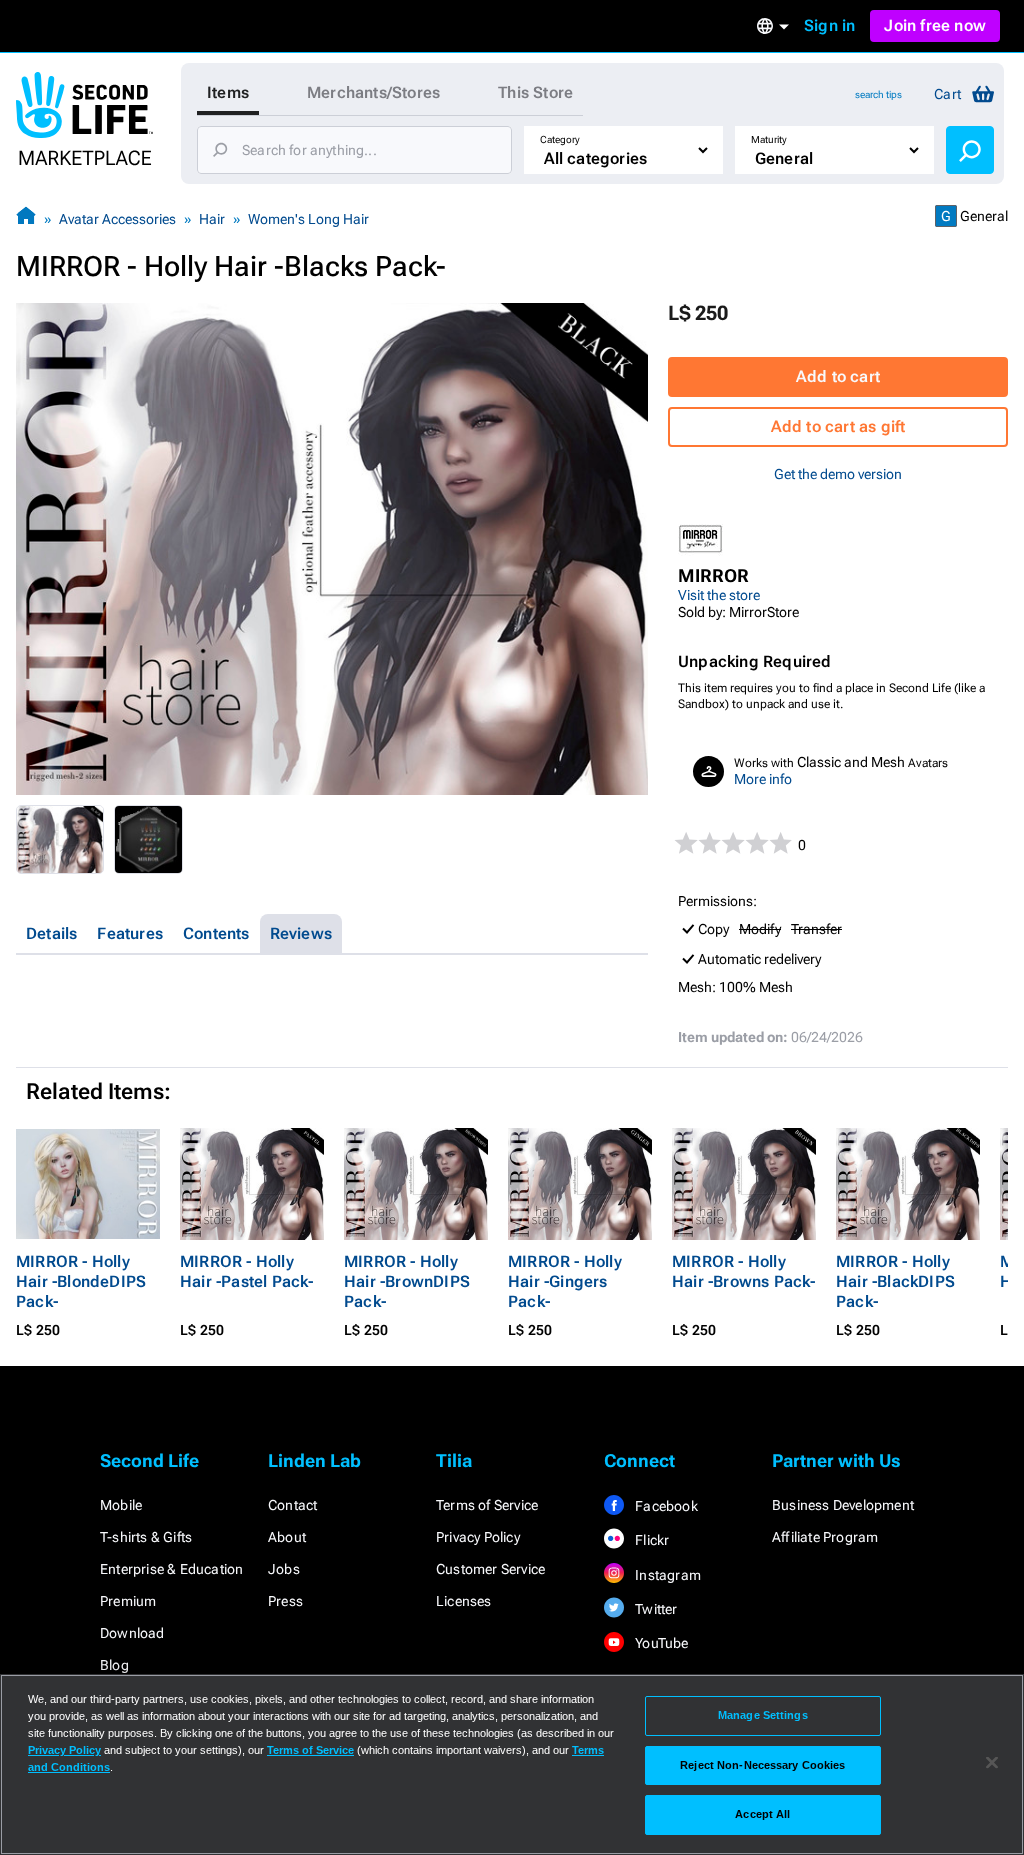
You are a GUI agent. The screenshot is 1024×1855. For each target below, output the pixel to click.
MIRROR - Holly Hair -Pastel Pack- (247, 1271)
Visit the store (719, 595)
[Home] (26, 218)
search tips (878, 94)
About (287, 1537)
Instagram (666, 1575)
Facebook (665, 1506)
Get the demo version (838, 474)
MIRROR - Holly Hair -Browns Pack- (744, 1271)
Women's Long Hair (308, 219)
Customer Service (490, 1569)
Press (285, 1601)
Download (132, 1633)
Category (560, 139)
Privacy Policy (478, 1537)
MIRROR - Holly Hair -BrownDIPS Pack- (407, 1281)
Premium (128, 1601)
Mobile (121, 1505)
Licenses (464, 1601)
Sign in (829, 25)
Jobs (284, 1569)
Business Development (843, 1505)
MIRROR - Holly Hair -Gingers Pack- (565, 1281)
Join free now (935, 25)
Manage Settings (763, 1715)
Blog (114, 1665)
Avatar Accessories (117, 219)
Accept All (762, 1814)
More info (763, 779)
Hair (212, 219)
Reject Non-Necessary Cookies (762, 1765)
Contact (292, 1505)
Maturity (769, 139)
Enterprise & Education (171, 1569)
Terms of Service (487, 1505)
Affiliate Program (825, 1537)
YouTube (660, 1643)
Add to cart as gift (838, 426)
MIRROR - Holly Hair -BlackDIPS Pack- (895, 1281)
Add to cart (838, 376)
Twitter (655, 1609)
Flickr (650, 1540)
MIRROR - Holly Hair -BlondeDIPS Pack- (81, 1281)
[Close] (992, 1763)
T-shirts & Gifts (146, 1537)
